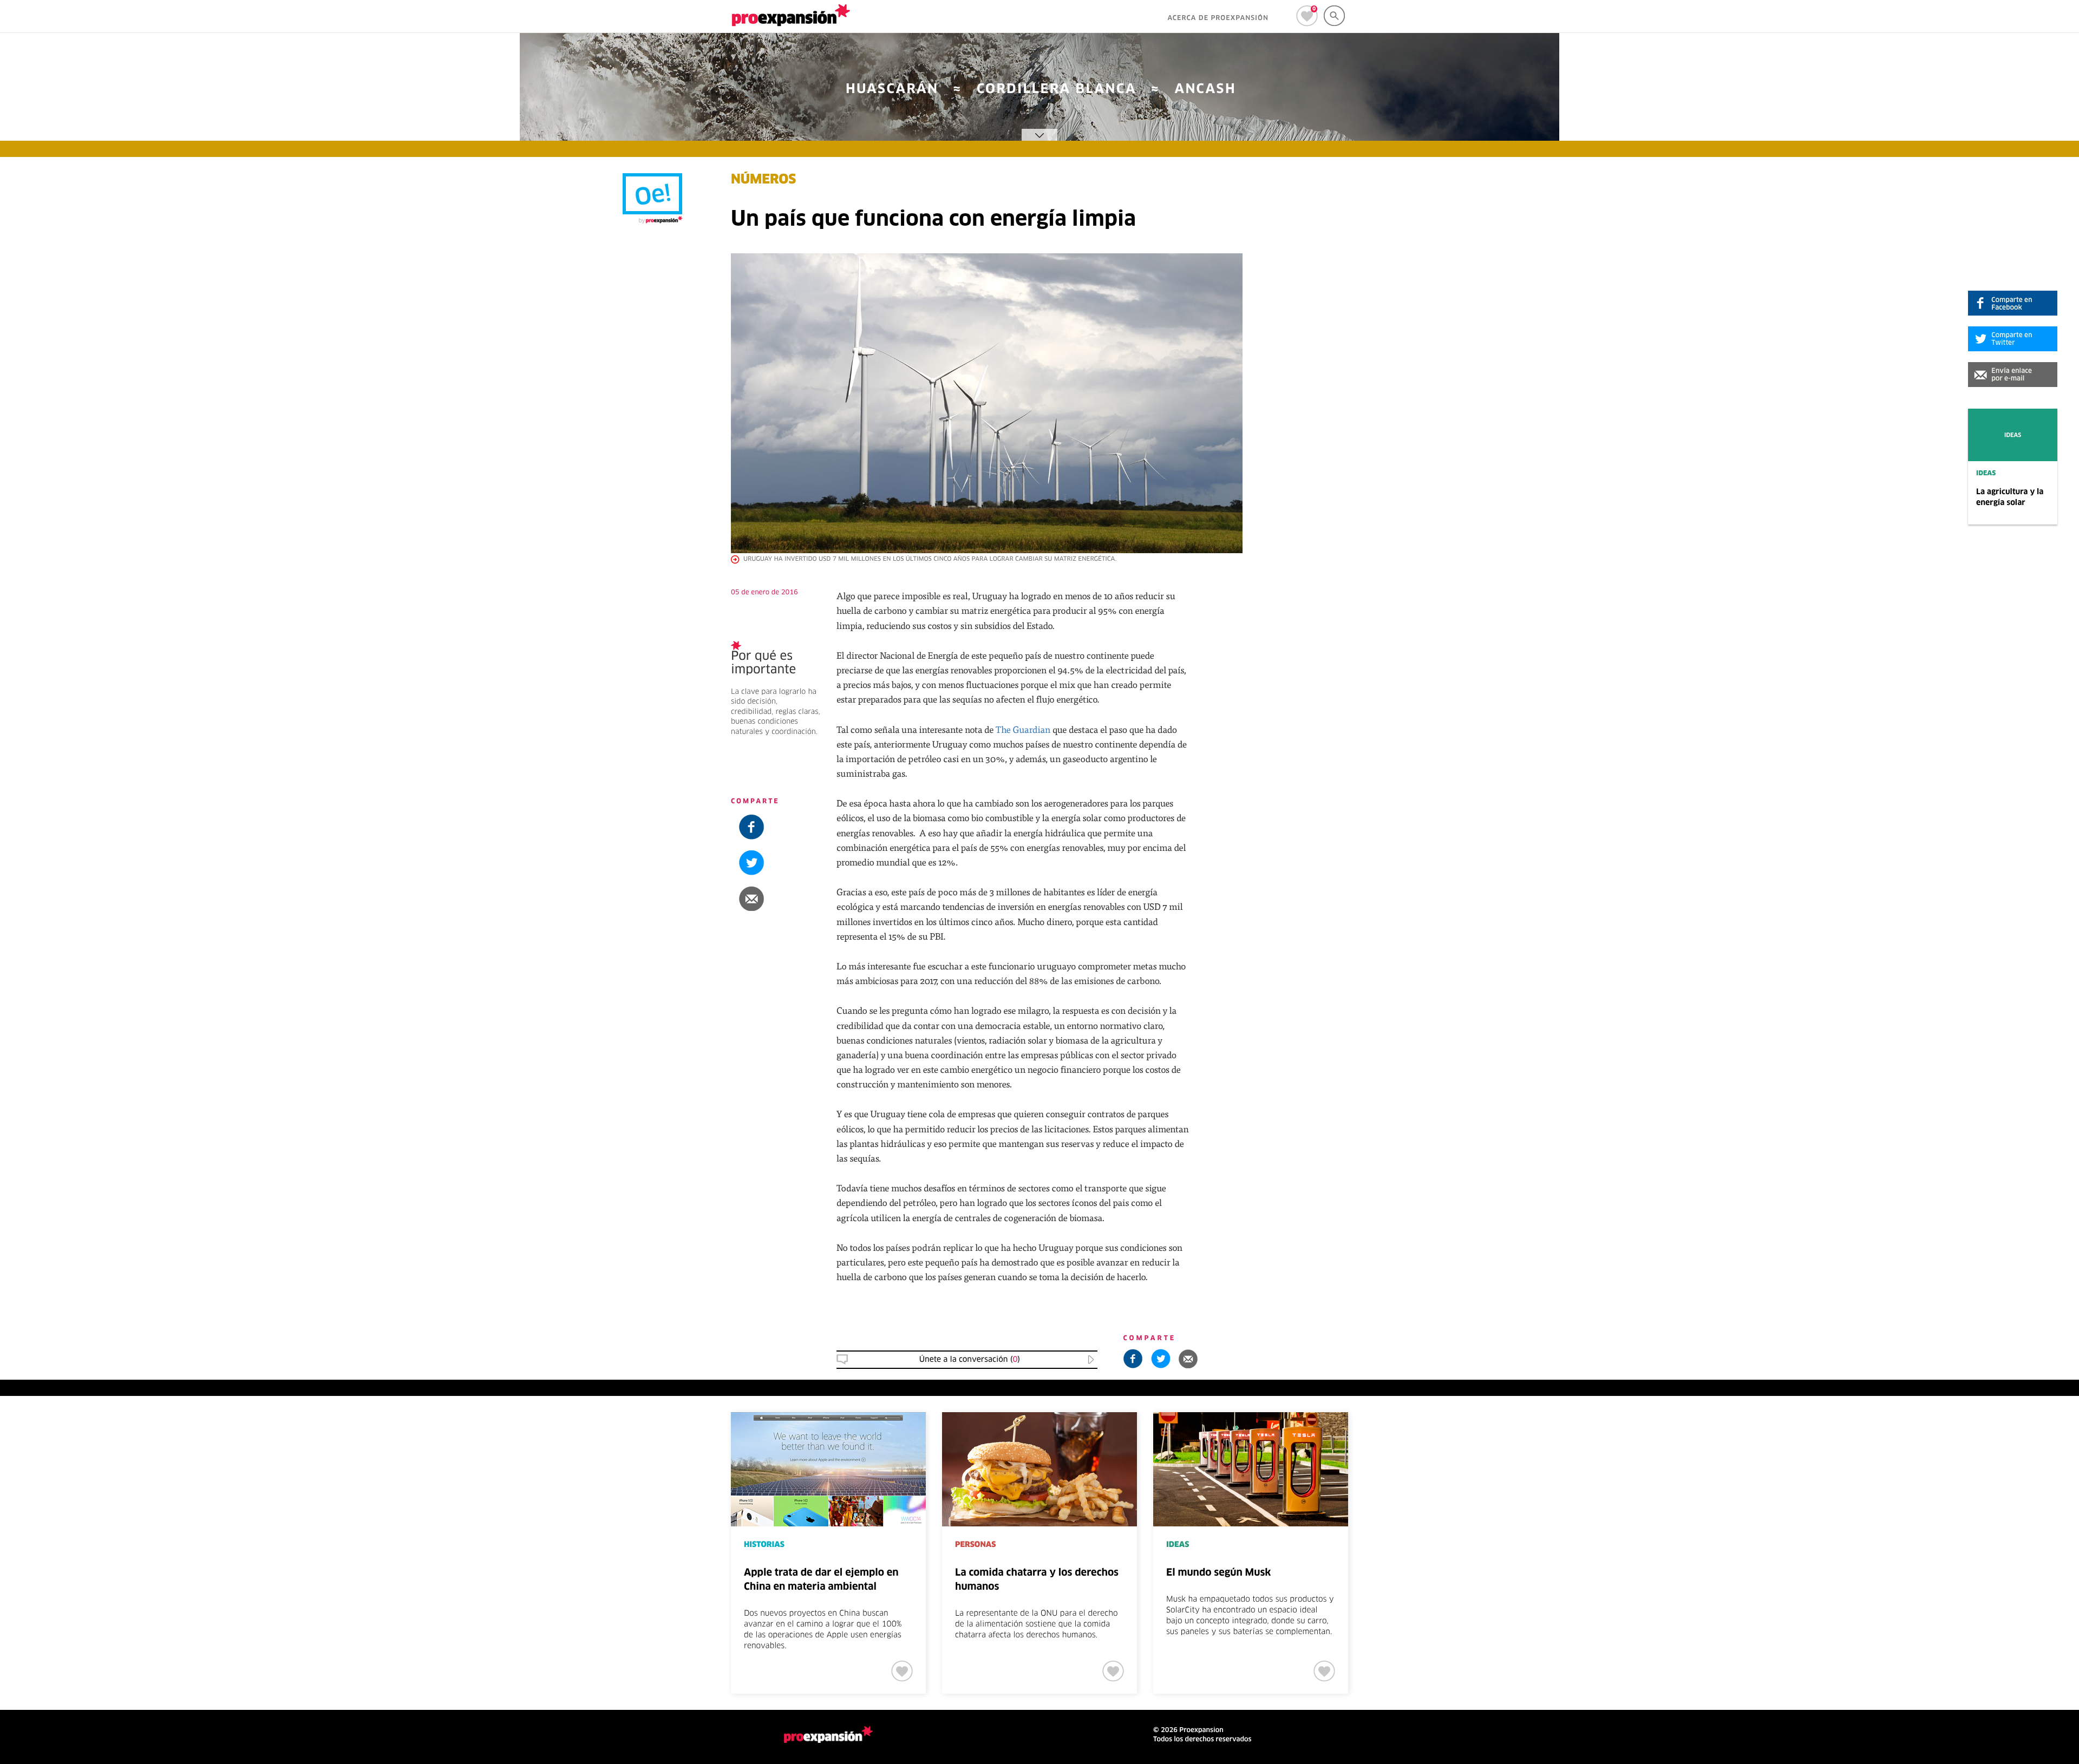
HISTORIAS (764, 1545)
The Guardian (1023, 729)
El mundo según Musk (1218, 1573)
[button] (2013, 375)
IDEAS (1986, 474)
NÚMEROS (763, 180)
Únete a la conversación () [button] (970, 1360)
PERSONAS (975, 1545)
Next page (1718, 1448)
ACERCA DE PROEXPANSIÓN (1218, 18)
